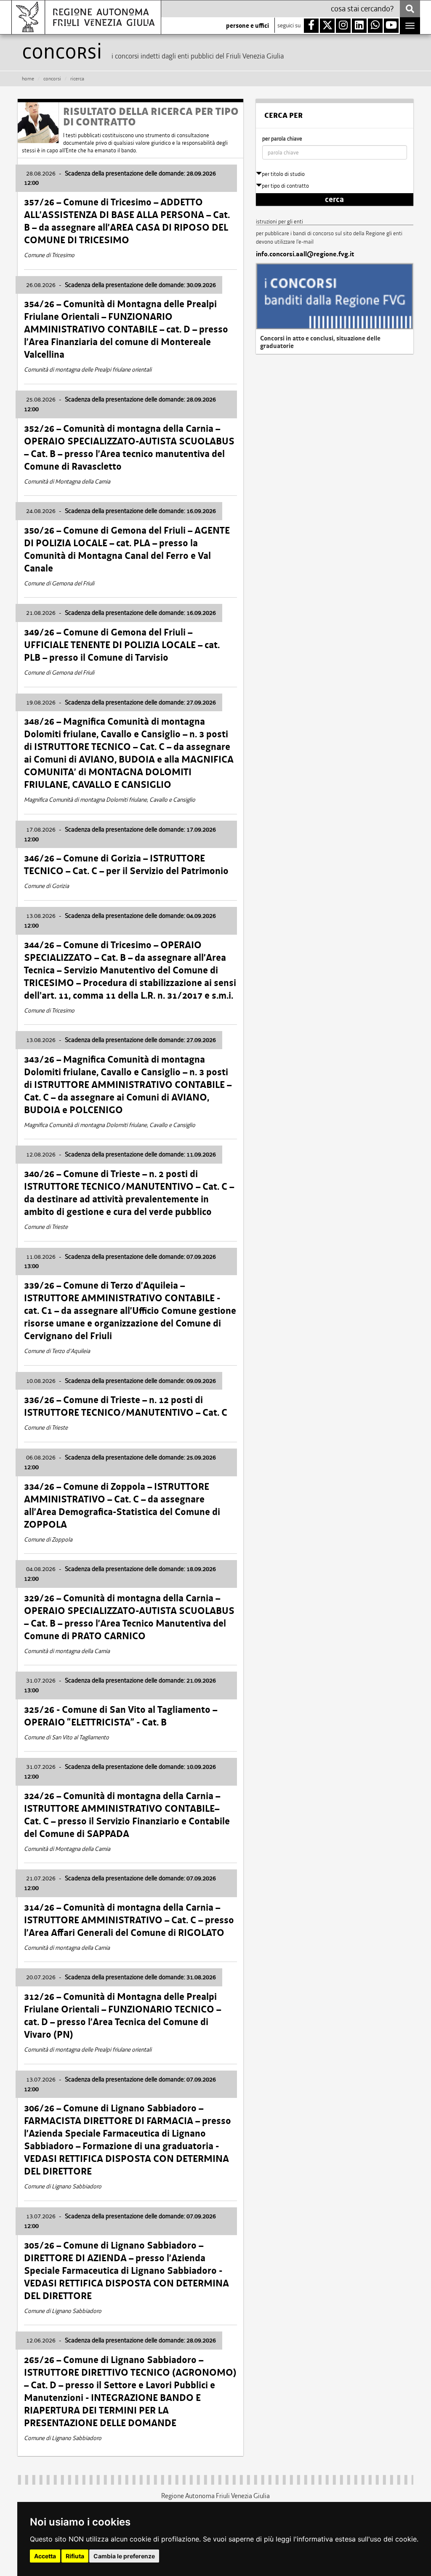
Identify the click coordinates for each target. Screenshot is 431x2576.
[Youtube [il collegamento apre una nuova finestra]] (391, 26)
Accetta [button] (45, 2556)
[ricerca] (410, 9)
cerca (334, 199)
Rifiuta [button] (75, 2556)
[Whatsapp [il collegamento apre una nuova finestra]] (375, 26)
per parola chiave (282, 139)
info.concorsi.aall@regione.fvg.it (305, 254)
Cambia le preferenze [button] (124, 2556)
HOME (28, 79)
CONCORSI (52, 79)
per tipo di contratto (285, 186)
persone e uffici (247, 26)
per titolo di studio (283, 174)
